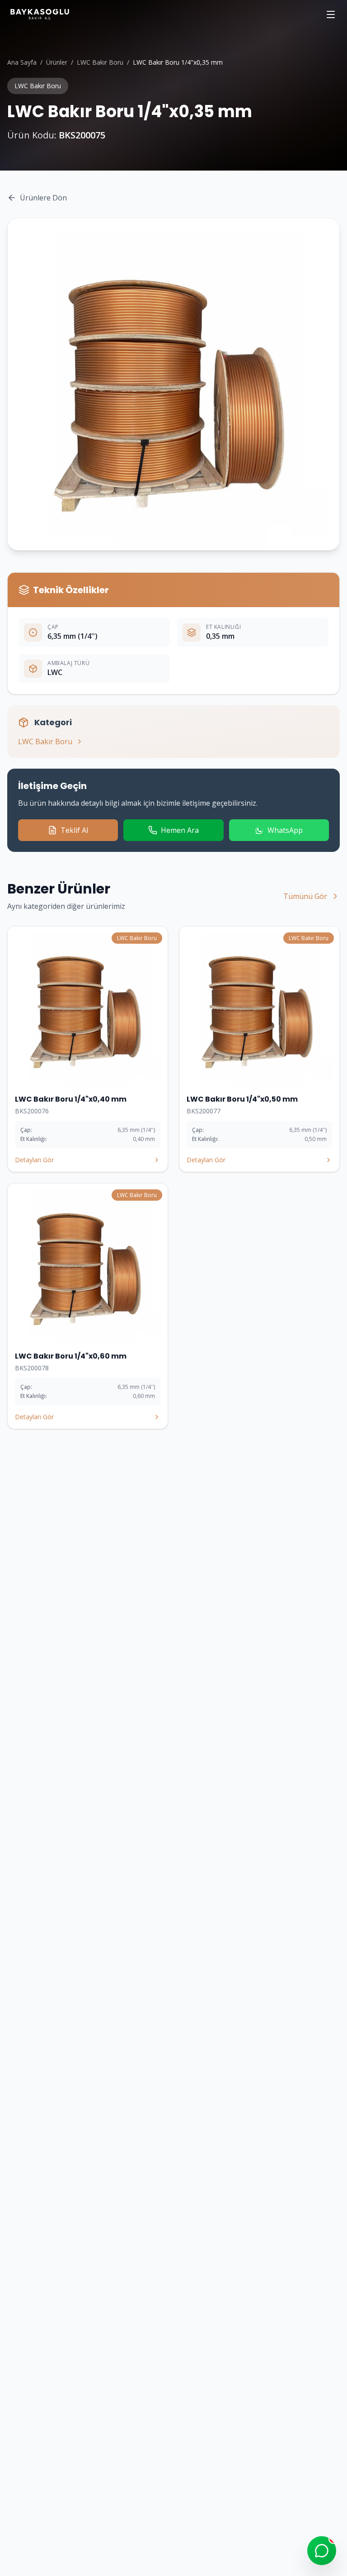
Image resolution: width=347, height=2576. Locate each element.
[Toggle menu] (331, 14)
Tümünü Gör (305, 896)
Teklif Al (74, 830)
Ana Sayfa (22, 62)
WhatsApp (285, 830)
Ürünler (57, 62)
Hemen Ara (180, 830)
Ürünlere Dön (43, 198)
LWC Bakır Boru (100, 62)
